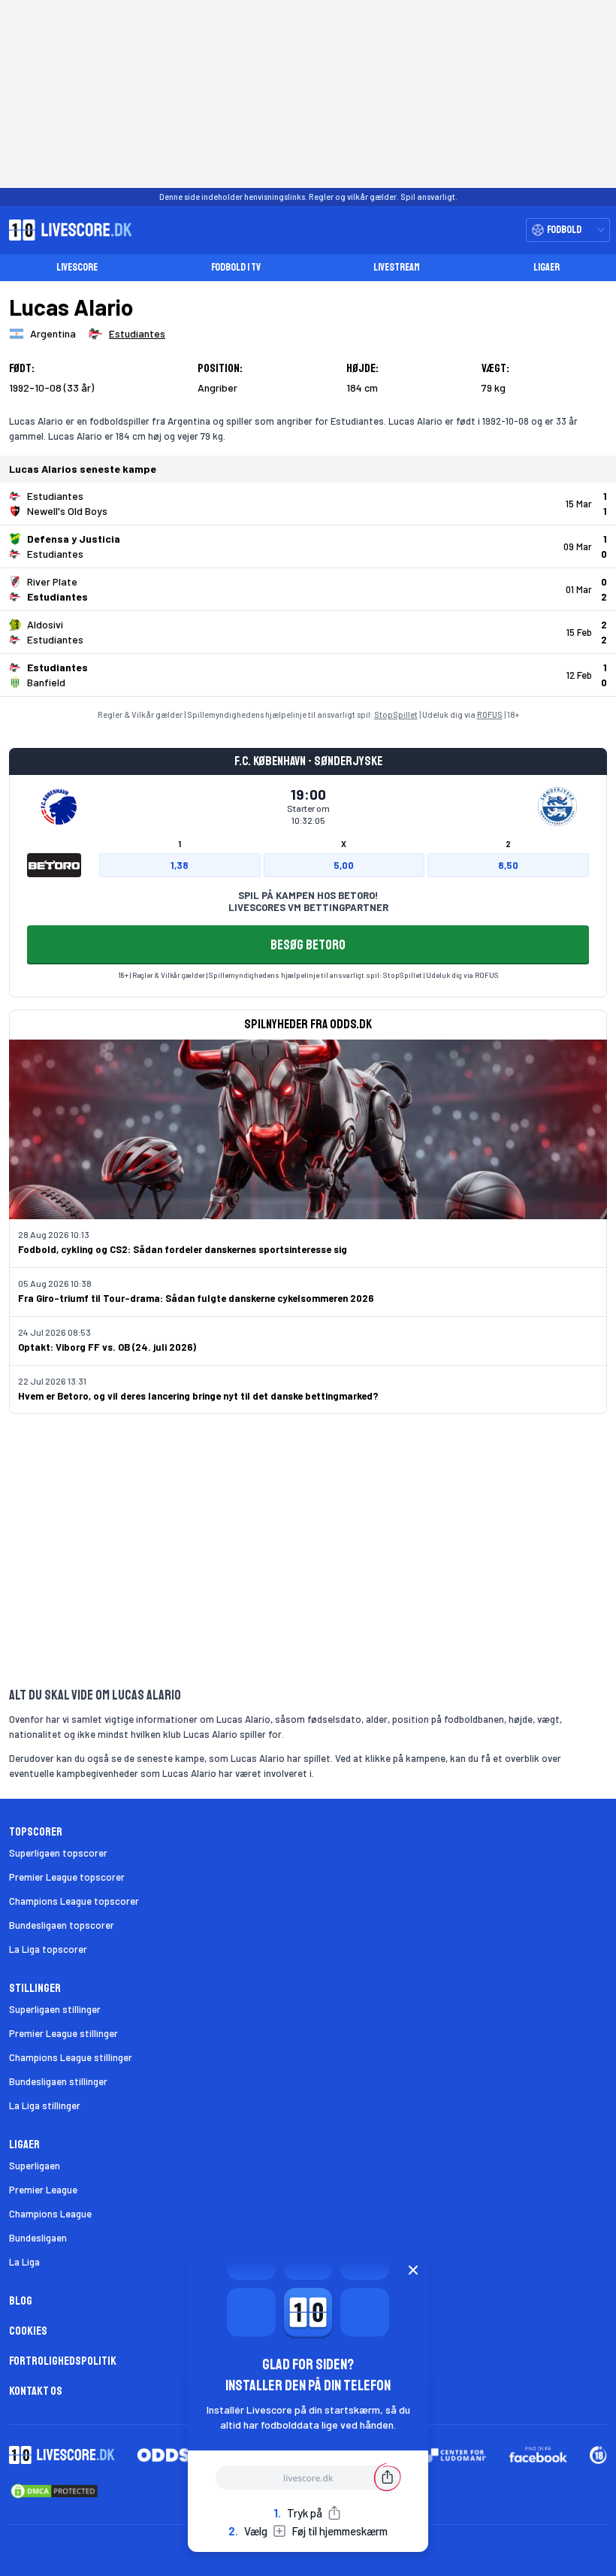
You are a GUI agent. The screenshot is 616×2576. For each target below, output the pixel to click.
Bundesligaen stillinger (58, 2081)
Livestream (397, 267)
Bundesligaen (38, 2238)
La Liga (24, 2262)
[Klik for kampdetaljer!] (308, 504)
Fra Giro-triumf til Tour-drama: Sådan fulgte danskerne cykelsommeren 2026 (196, 1298)
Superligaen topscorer (58, 1853)
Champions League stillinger (71, 2057)
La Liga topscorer (48, 1949)
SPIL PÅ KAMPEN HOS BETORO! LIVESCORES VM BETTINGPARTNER (308, 901)
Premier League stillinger (63, 2033)
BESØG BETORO (308, 945)
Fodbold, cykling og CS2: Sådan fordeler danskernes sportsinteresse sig (183, 1249)
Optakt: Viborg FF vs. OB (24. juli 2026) (107, 1347)
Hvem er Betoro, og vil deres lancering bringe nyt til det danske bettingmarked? (198, 1396)
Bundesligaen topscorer (62, 1925)
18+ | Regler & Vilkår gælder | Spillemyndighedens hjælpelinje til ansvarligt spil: (251, 975)
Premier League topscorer (67, 1877)
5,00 (344, 865)
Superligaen (35, 2166)
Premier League (43, 2190)
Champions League (50, 2214)
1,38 (180, 865)
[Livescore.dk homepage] (66, 230)
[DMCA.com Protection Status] (54, 2491)
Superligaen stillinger (55, 2009)
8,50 (508, 865)
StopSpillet (396, 714)
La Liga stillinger (45, 2105)
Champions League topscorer (74, 1901)
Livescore (77, 267)
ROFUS (490, 714)
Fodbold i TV (236, 267)
